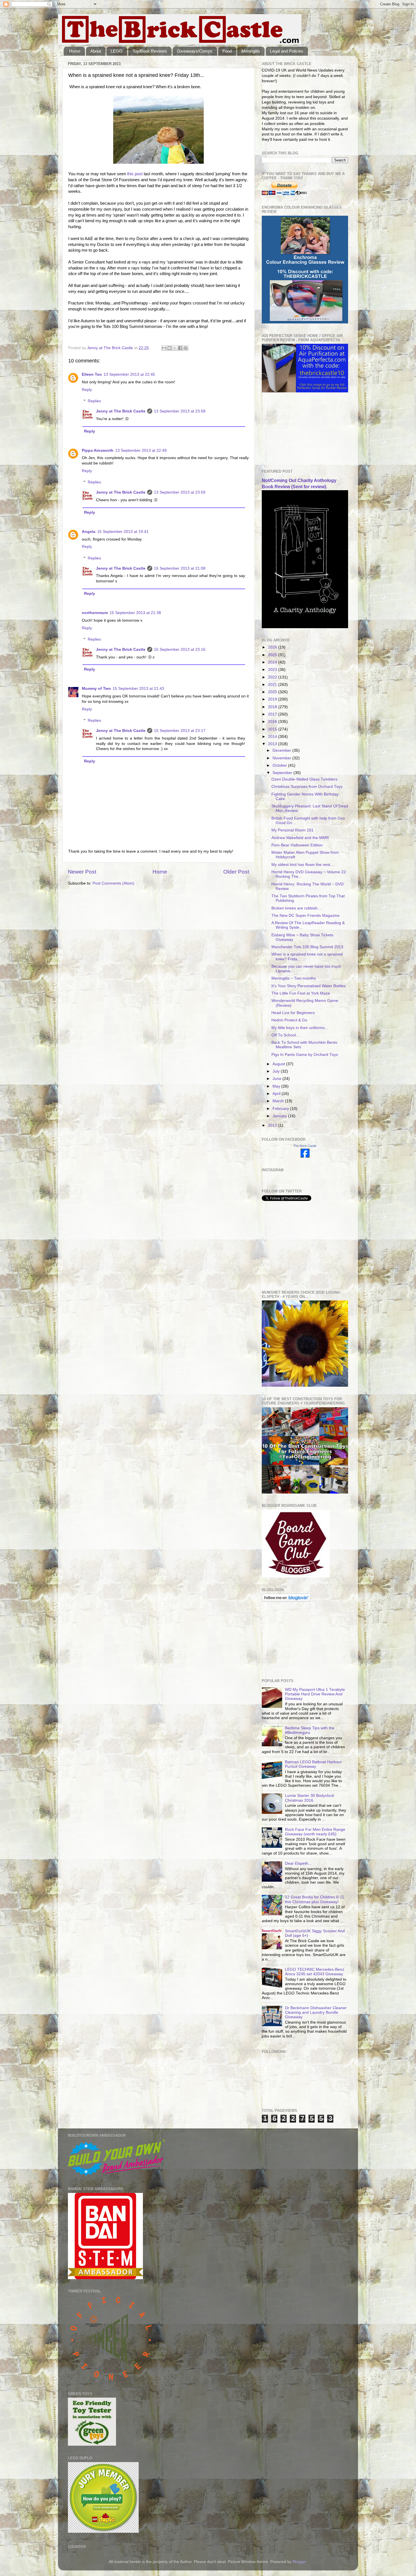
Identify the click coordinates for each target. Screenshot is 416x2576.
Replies (94, 401)
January (280, 1116)
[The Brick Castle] (305, 1156)
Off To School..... (286, 1035)
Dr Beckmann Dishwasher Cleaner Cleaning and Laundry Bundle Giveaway (316, 2012)
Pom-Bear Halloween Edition (297, 845)
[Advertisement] (290, 431)
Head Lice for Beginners (293, 1013)
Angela (89, 532)
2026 (273, 647)
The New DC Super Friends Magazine (305, 916)
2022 (273, 677)
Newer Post (82, 872)
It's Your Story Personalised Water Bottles (308, 986)
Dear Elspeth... (298, 1863)
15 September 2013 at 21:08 (180, 568)
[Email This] (164, 348)
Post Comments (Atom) (113, 883)
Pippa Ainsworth (98, 450)
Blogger (299, 2562)
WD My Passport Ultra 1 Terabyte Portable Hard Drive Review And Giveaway (315, 1694)
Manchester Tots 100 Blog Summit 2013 (307, 947)
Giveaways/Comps (195, 51)
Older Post (236, 872)
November (282, 758)
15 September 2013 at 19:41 (123, 532)
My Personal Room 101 (292, 830)
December (282, 750)
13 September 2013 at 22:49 (141, 450)
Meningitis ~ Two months (294, 978)
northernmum (95, 613)
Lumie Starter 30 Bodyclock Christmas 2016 (310, 1798)
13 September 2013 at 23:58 (180, 411)
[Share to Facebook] (180, 348)
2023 (273, 670)
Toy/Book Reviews (150, 51)
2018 (273, 707)
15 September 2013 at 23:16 (180, 650)
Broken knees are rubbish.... (297, 908)
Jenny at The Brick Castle (121, 411)
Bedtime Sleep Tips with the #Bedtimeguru (310, 1730)
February (281, 1109)
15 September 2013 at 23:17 (180, 731)
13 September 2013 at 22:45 (129, 374)
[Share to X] (175, 348)
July (277, 1071)
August (279, 1064)
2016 (273, 722)
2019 (273, 699)
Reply (87, 390)
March (279, 1101)
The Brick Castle (305, 1146)
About (96, 51)
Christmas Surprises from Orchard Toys (307, 787)
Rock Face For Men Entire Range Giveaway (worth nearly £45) (315, 1832)
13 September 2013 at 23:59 (180, 492)
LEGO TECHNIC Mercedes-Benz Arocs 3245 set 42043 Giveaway (315, 1972)
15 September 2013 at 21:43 (138, 689)
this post (135, 174)
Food (227, 51)
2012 (273, 1125)
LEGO (117, 51)
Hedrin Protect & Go (289, 1020)
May (277, 1086)
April (277, 1094)
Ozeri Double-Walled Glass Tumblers (304, 779)
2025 (273, 655)
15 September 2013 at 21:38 (135, 613)
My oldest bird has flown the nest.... (303, 865)
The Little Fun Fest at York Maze (301, 993)
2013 (273, 744)
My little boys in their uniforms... (300, 1028)
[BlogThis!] (170, 348)
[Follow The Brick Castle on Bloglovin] (286, 1601)
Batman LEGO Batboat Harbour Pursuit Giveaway (313, 1764)
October (280, 765)
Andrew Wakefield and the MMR (300, 838)
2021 (273, 685)
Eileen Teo (92, 374)
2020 (273, 692)
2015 (273, 729)
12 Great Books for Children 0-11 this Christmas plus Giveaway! (315, 1899)
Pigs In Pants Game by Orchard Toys (305, 1055)
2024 (273, 662)
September (283, 773)
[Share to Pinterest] (186, 348)
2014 (273, 737)
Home (75, 51)
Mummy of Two (96, 689)
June (277, 1079)
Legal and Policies (287, 51)
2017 (273, 714)
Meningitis (251, 51)
